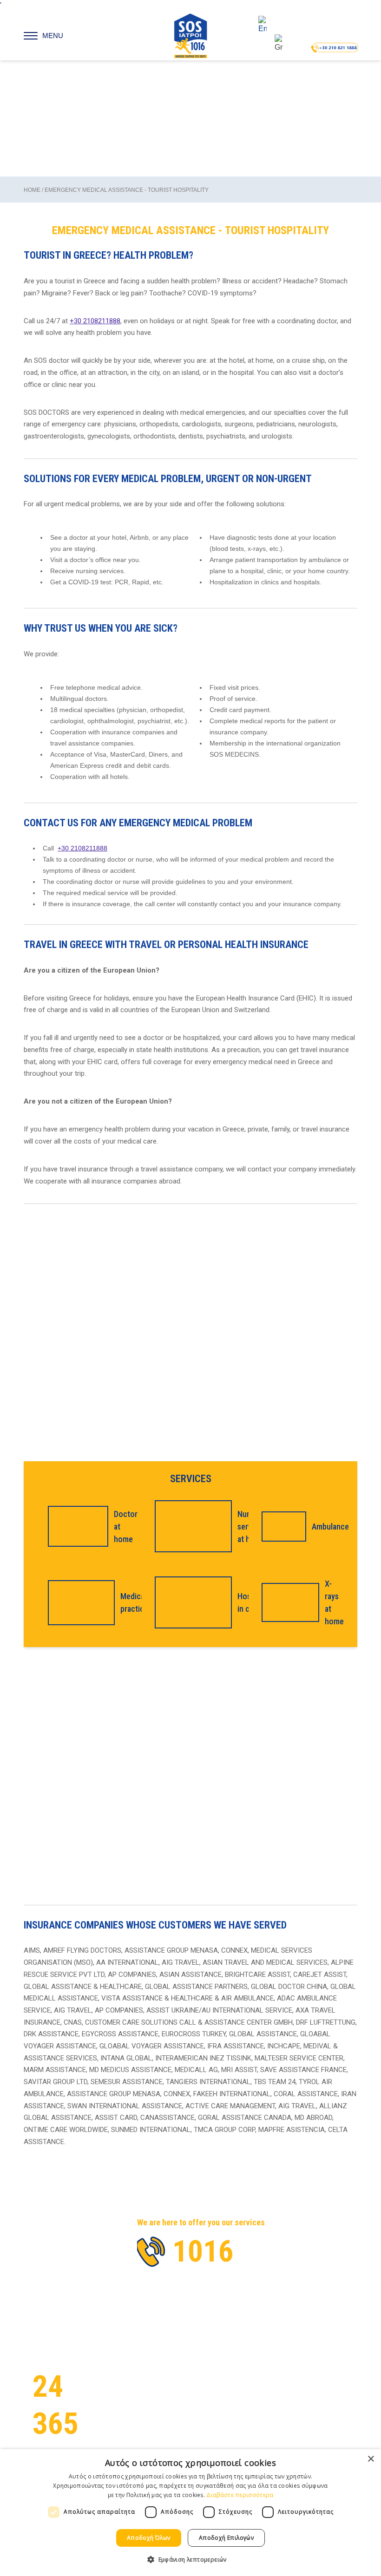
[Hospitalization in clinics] (190, 1602)
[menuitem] (271, 25)
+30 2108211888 (95, 321)
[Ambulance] (281, 1527)
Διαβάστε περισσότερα (240, 2495)
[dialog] (190, 2513)
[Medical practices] (79, 1603)
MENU (53, 36)
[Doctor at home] (75, 1526)
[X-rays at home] (288, 1602)
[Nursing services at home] (190, 1526)
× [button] (371, 2459)
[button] (190, 2559)
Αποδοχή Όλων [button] (149, 2538)
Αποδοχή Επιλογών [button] (226, 2538)
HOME (32, 190)
